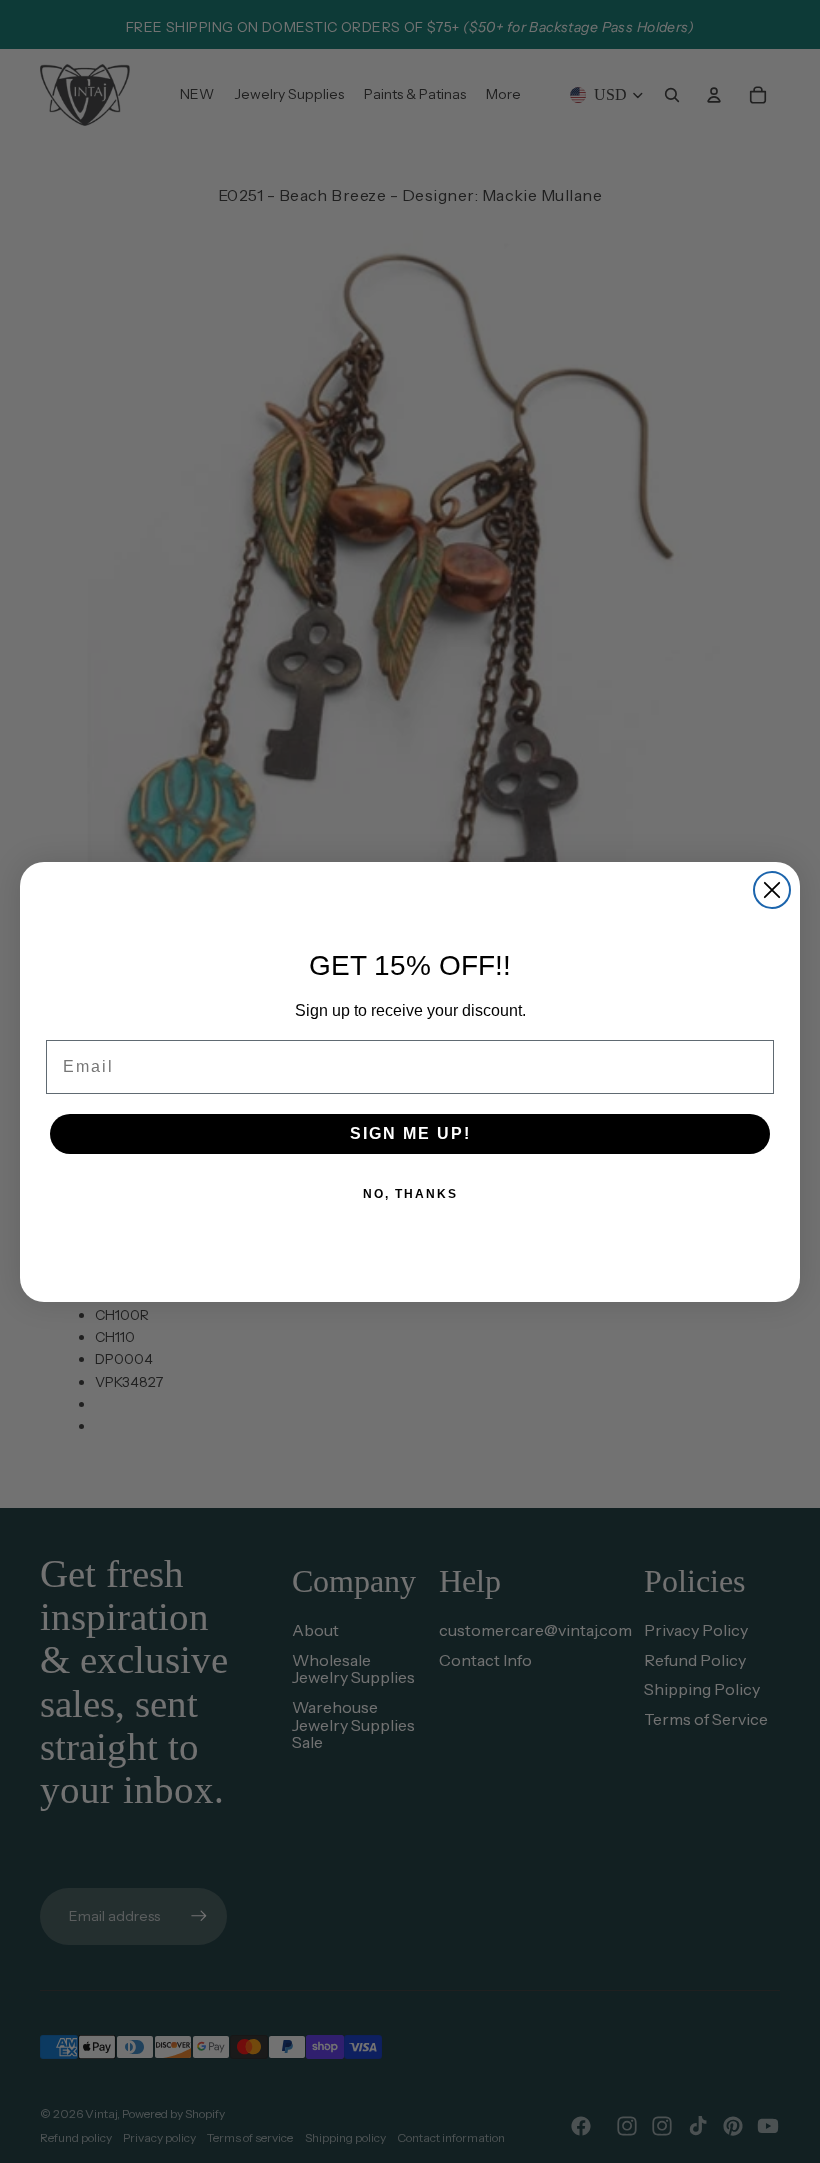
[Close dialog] (772, 890)
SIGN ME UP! (410, 1133)
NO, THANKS (410, 1194)
